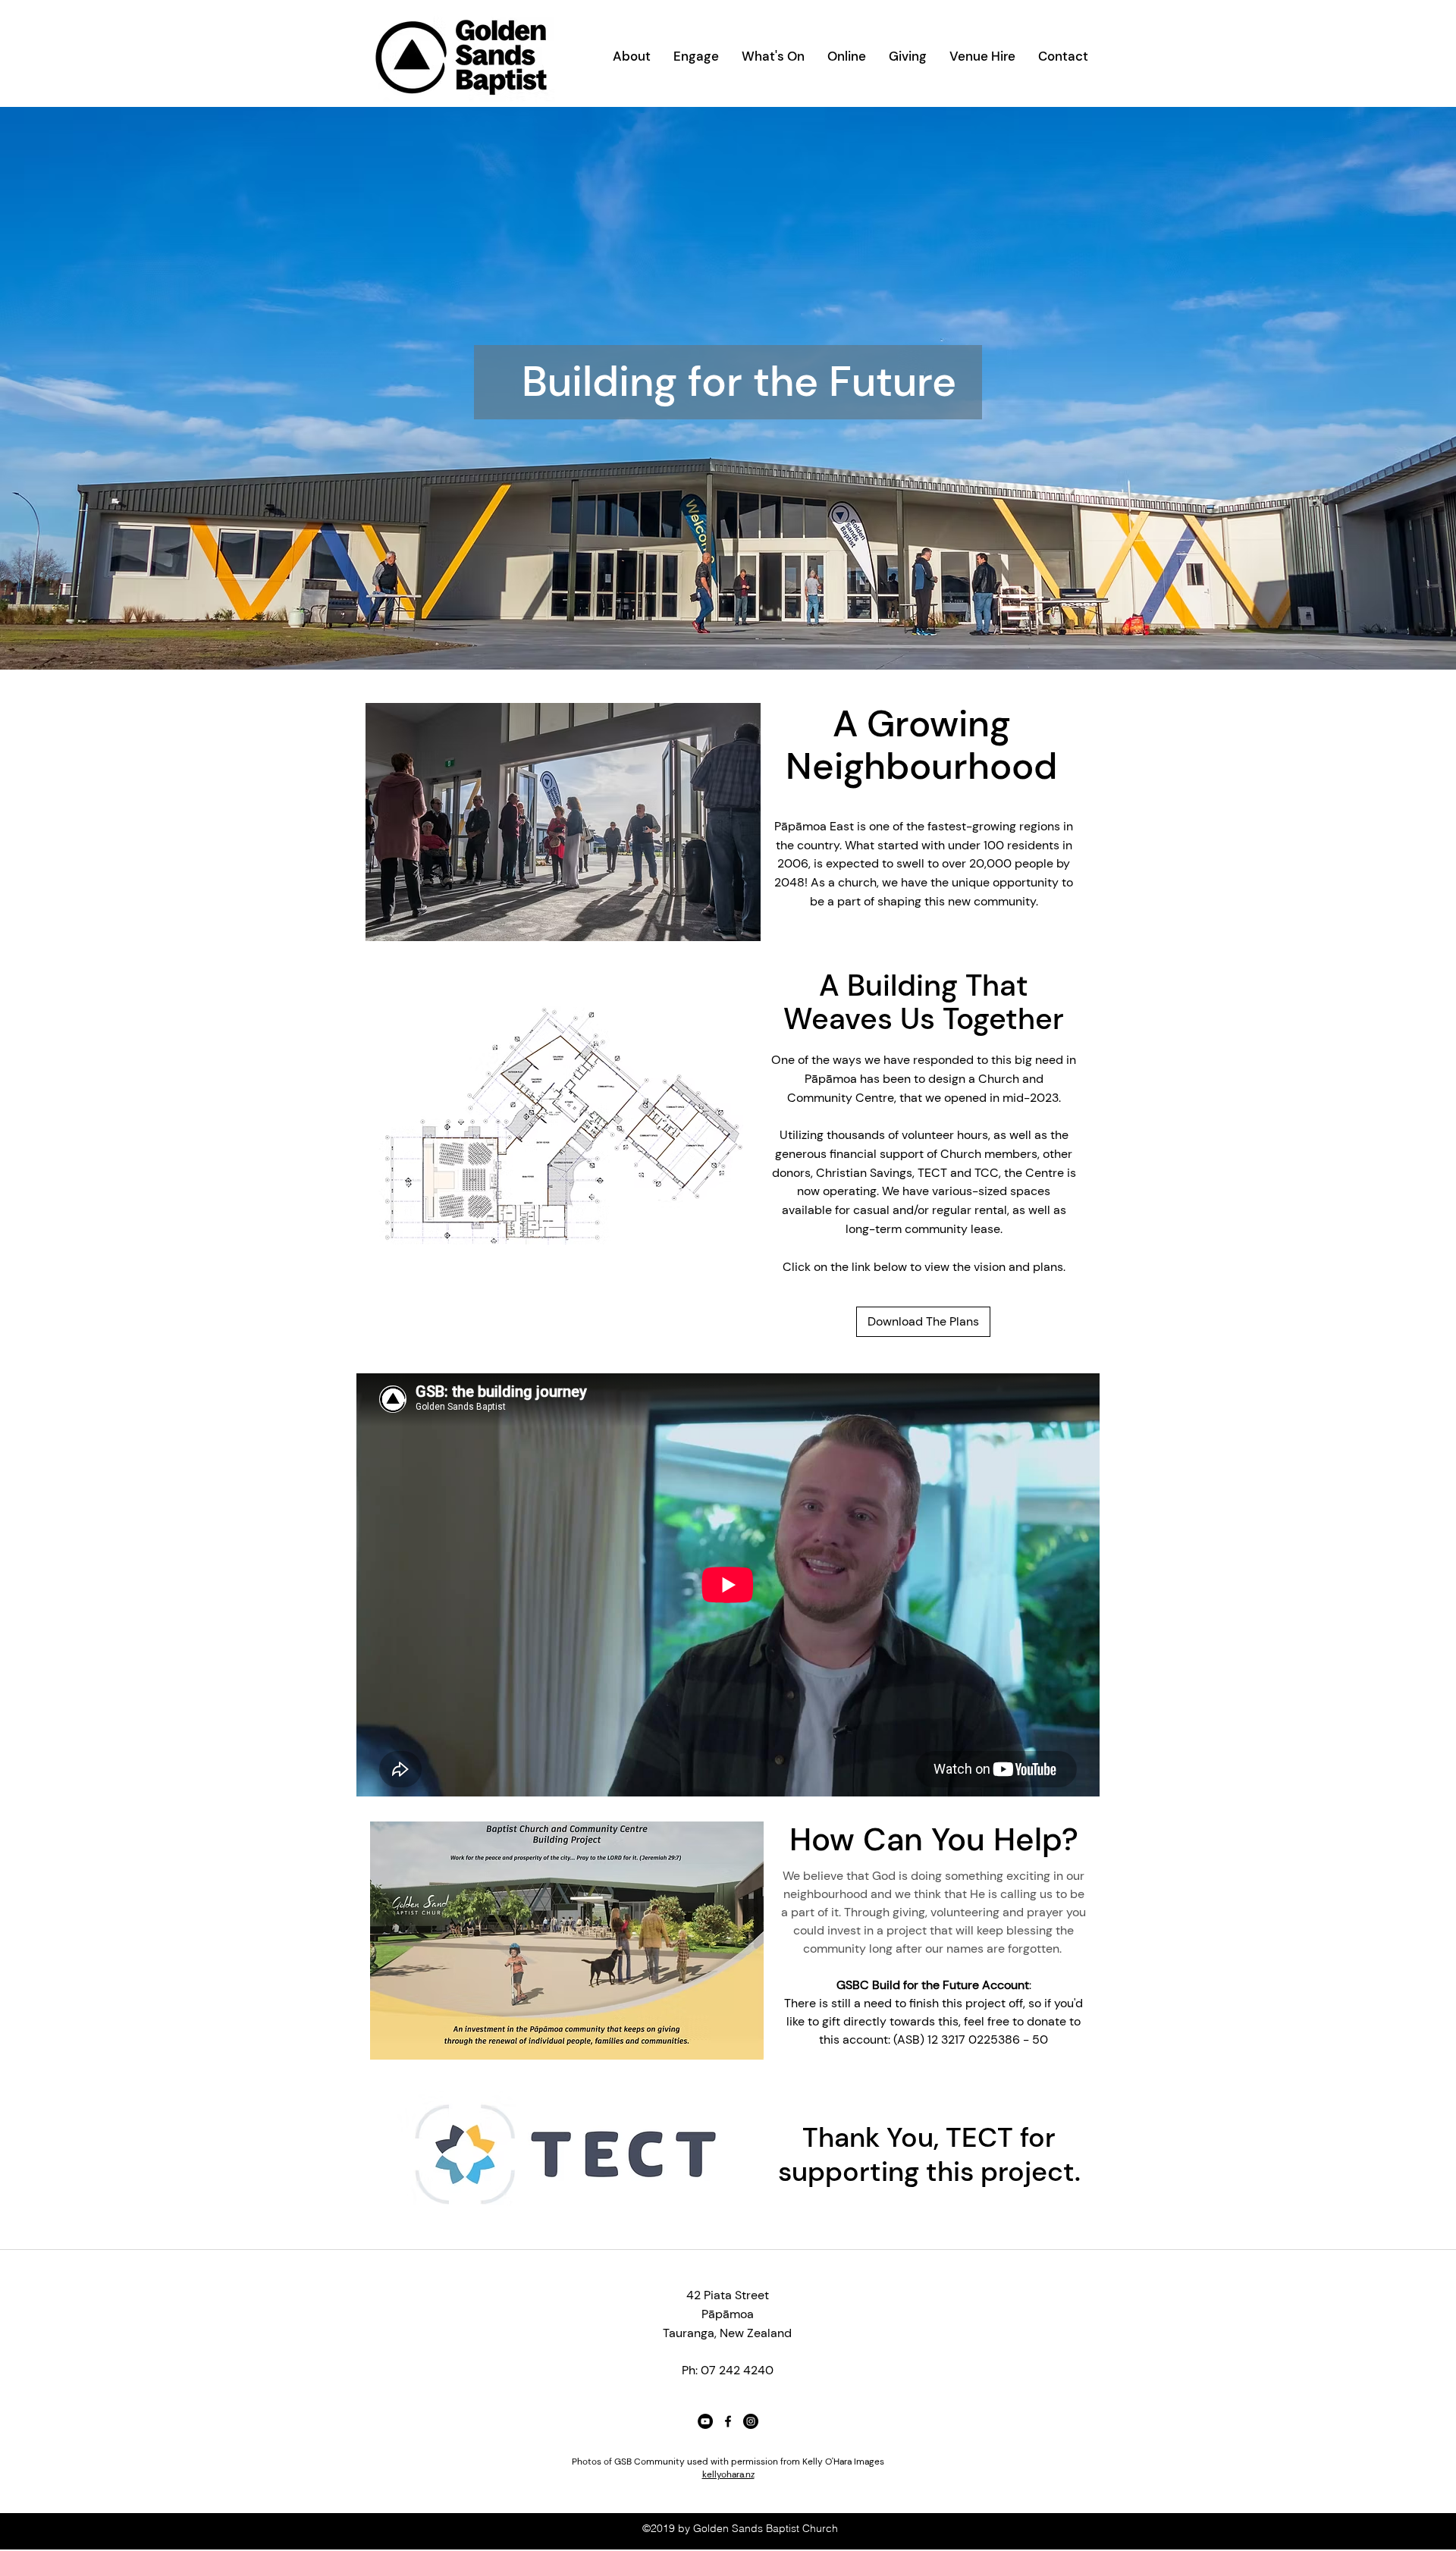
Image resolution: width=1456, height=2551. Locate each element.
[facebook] (728, 2421)
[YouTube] (705, 2421)
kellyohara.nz (728, 2474)
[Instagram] (751, 2421)
